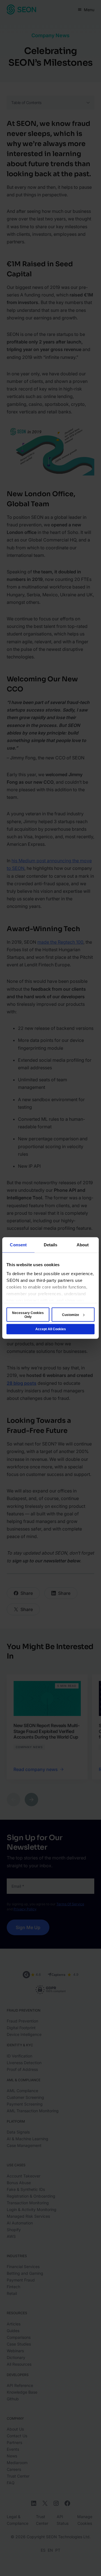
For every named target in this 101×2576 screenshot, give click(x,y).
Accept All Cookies (51, 1329)
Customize (71, 1315)
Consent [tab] (18, 1245)
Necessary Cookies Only (28, 1315)
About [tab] (83, 1245)
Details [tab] (51, 1245)
